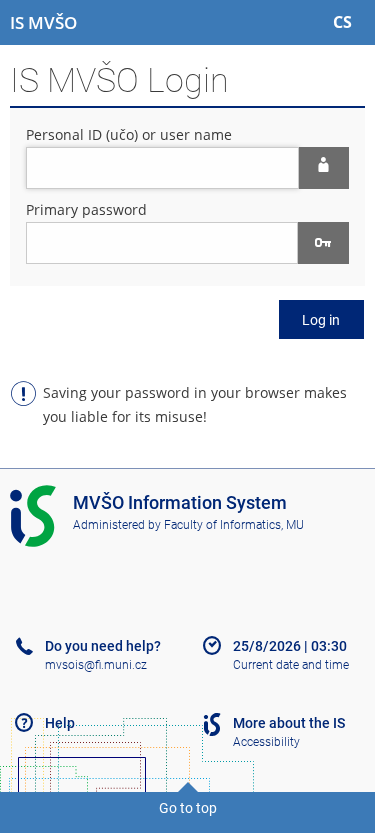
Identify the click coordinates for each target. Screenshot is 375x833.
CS (342, 22)
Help (60, 723)
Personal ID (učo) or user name (129, 134)
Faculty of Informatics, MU (234, 525)
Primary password (86, 209)
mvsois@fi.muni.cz (96, 665)
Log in (321, 320)
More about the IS (289, 723)
